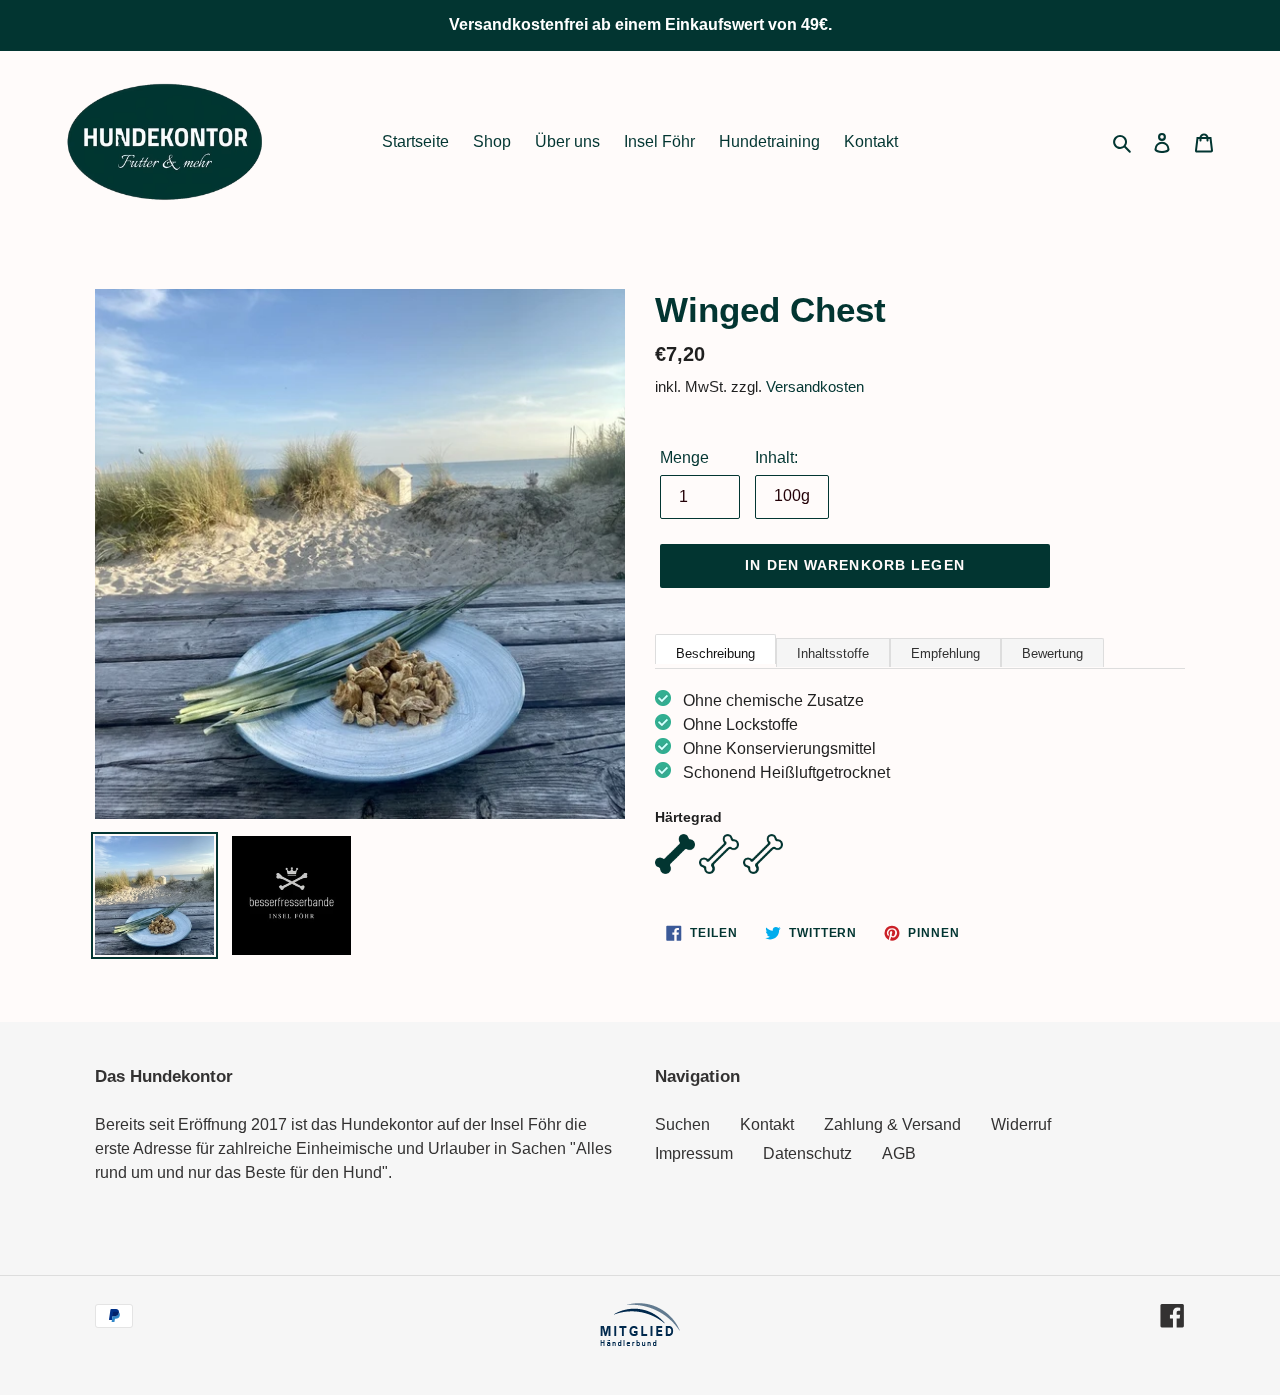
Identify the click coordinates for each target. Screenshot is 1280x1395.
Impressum (694, 1153)
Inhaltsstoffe (833, 653)
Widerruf (1021, 1124)
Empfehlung (945, 653)
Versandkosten (815, 386)
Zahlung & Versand (892, 1124)
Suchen (682, 1124)
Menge (684, 457)
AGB (899, 1153)
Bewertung (1052, 653)
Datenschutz (807, 1153)
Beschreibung (715, 653)
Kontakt (767, 1124)
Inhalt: (776, 457)
